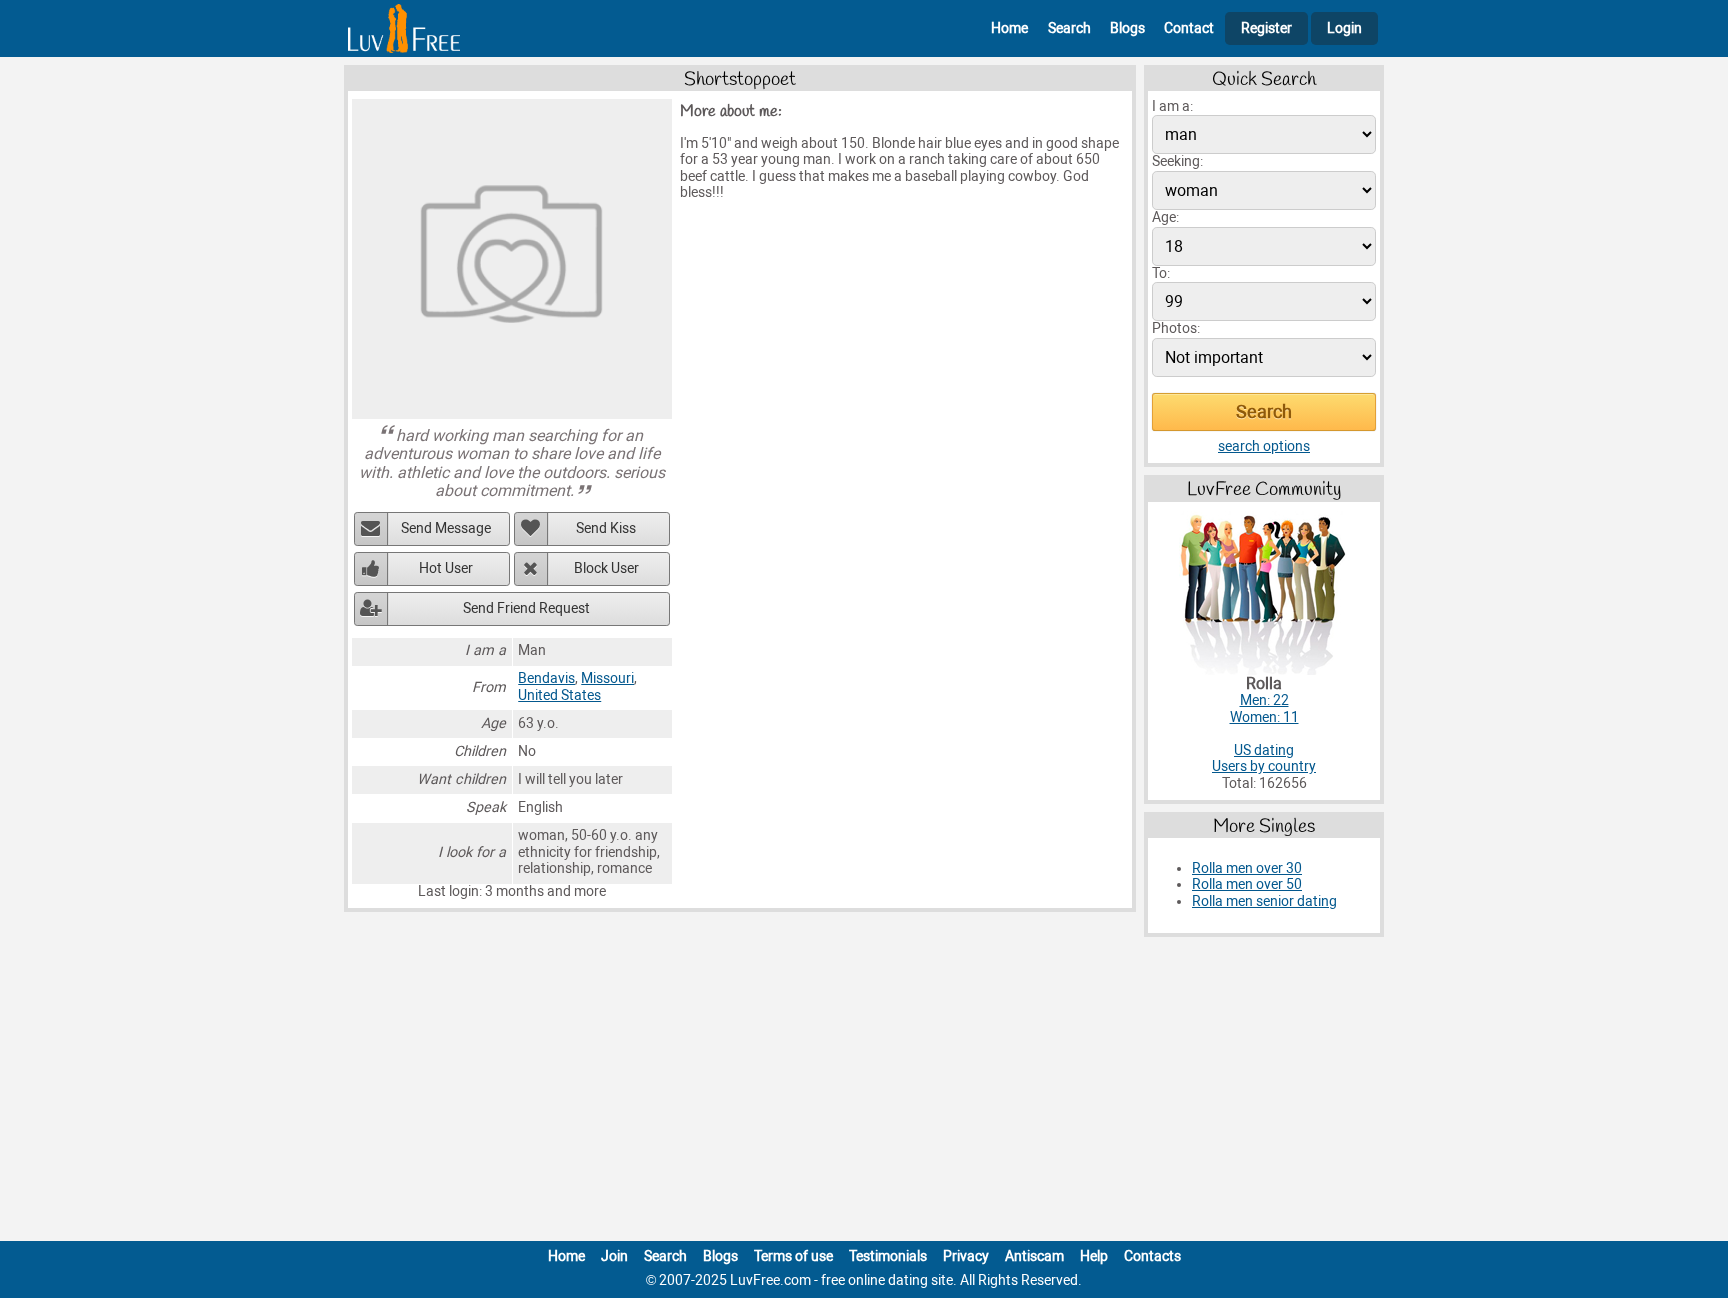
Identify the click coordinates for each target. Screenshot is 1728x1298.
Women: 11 (1264, 717)
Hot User (446, 568)
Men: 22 (1264, 700)
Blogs (1127, 28)
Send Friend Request (526, 608)
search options (1264, 446)
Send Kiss (606, 528)
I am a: (1172, 106)
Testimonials (888, 1256)
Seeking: (1177, 161)
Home (1009, 28)
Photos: (1176, 328)
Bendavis (546, 678)
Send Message (446, 528)
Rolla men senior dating (1264, 901)
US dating (1264, 750)
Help (1094, 1256)
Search (1069, 28)
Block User (606, 568)
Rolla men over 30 (1247, 868)
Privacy (966, 1256)
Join (614, 1256)
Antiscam (1034, 1256)
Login (1344, 28)
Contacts (1152, 1256)
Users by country (1264, 766)
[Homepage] (404, 28)
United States (559, 695)
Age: (1165, 217)
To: (1161, 273)
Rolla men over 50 (1247, 884)
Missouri (607, 678)
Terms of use (793, 1256)
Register (1266, 28)
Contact (1189, 28)
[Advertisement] (864, 1093)
